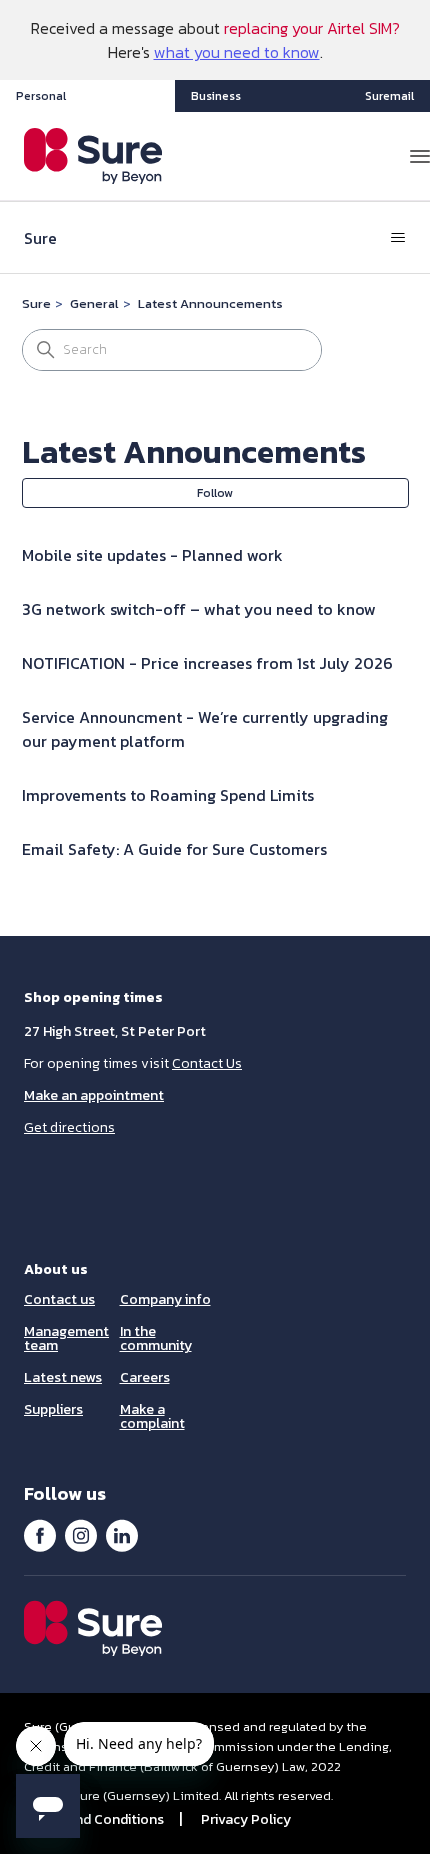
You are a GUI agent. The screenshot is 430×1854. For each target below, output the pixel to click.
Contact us (59, 1299)
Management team (66, 1338)
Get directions (69, 1127)
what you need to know (237, 52)
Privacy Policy (246, 1819)
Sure (36, 303)
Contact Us (207, 1063)
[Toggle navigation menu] (398, 238)
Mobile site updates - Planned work (152, 555)
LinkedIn (122, 1535)
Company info (165, 1299)
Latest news (63, 1377)
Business (216, 96)
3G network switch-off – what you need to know (199, 609)
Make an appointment (94, 1095)
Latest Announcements (210, 303)
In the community (156, 1338)
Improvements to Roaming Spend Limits (168, 795)
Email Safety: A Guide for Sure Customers (174, 849)
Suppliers (53, 1409)
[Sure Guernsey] (93, 156)
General (94, 303)
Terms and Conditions (94, 1819)
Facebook (40, 1535)
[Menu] (420, 156)
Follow (215, 493)
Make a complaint (152, 1416)
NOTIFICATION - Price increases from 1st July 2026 (207, 663)
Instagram (81, 1535)
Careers (145, 1377)
